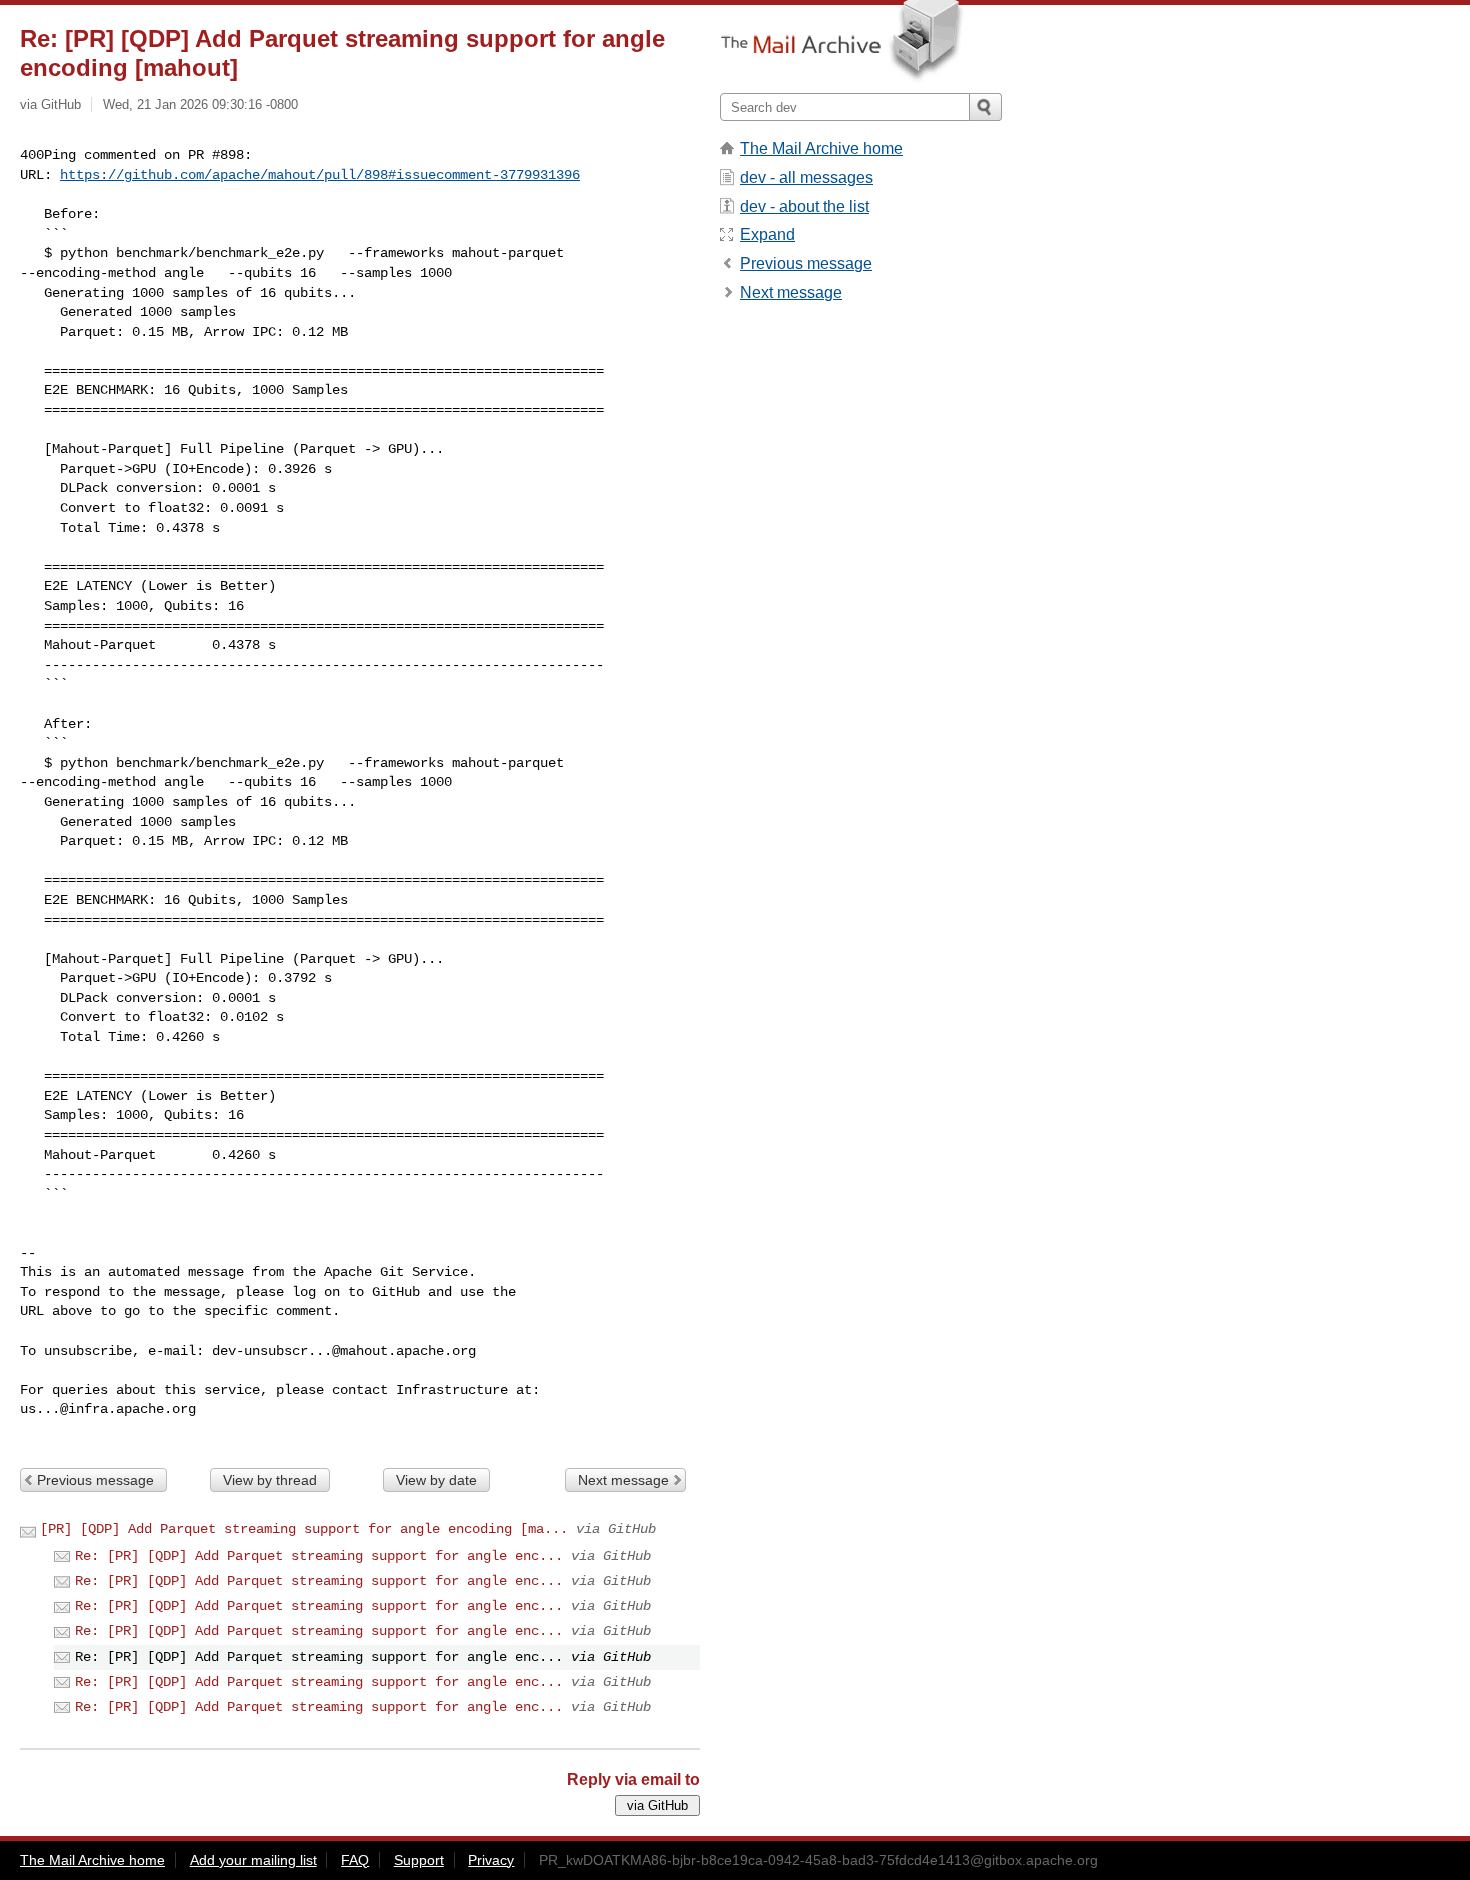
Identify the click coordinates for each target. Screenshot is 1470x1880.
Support (419, 1860)
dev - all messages (806, 177)
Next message (623, 1480)
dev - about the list (804, 206)
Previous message (95, 1480)
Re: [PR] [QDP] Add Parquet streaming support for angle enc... (319, 1556)
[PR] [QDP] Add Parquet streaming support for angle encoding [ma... (304, 1529)
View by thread (270, 1480)
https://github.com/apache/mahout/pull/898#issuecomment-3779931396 (320, 175)
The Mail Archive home (821, 148)
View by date (436, 1480)
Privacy (491, 1860)
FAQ (355, 1860)
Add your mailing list (253, 1860)
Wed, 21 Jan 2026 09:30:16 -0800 (200, 104)
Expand (767, 234)
